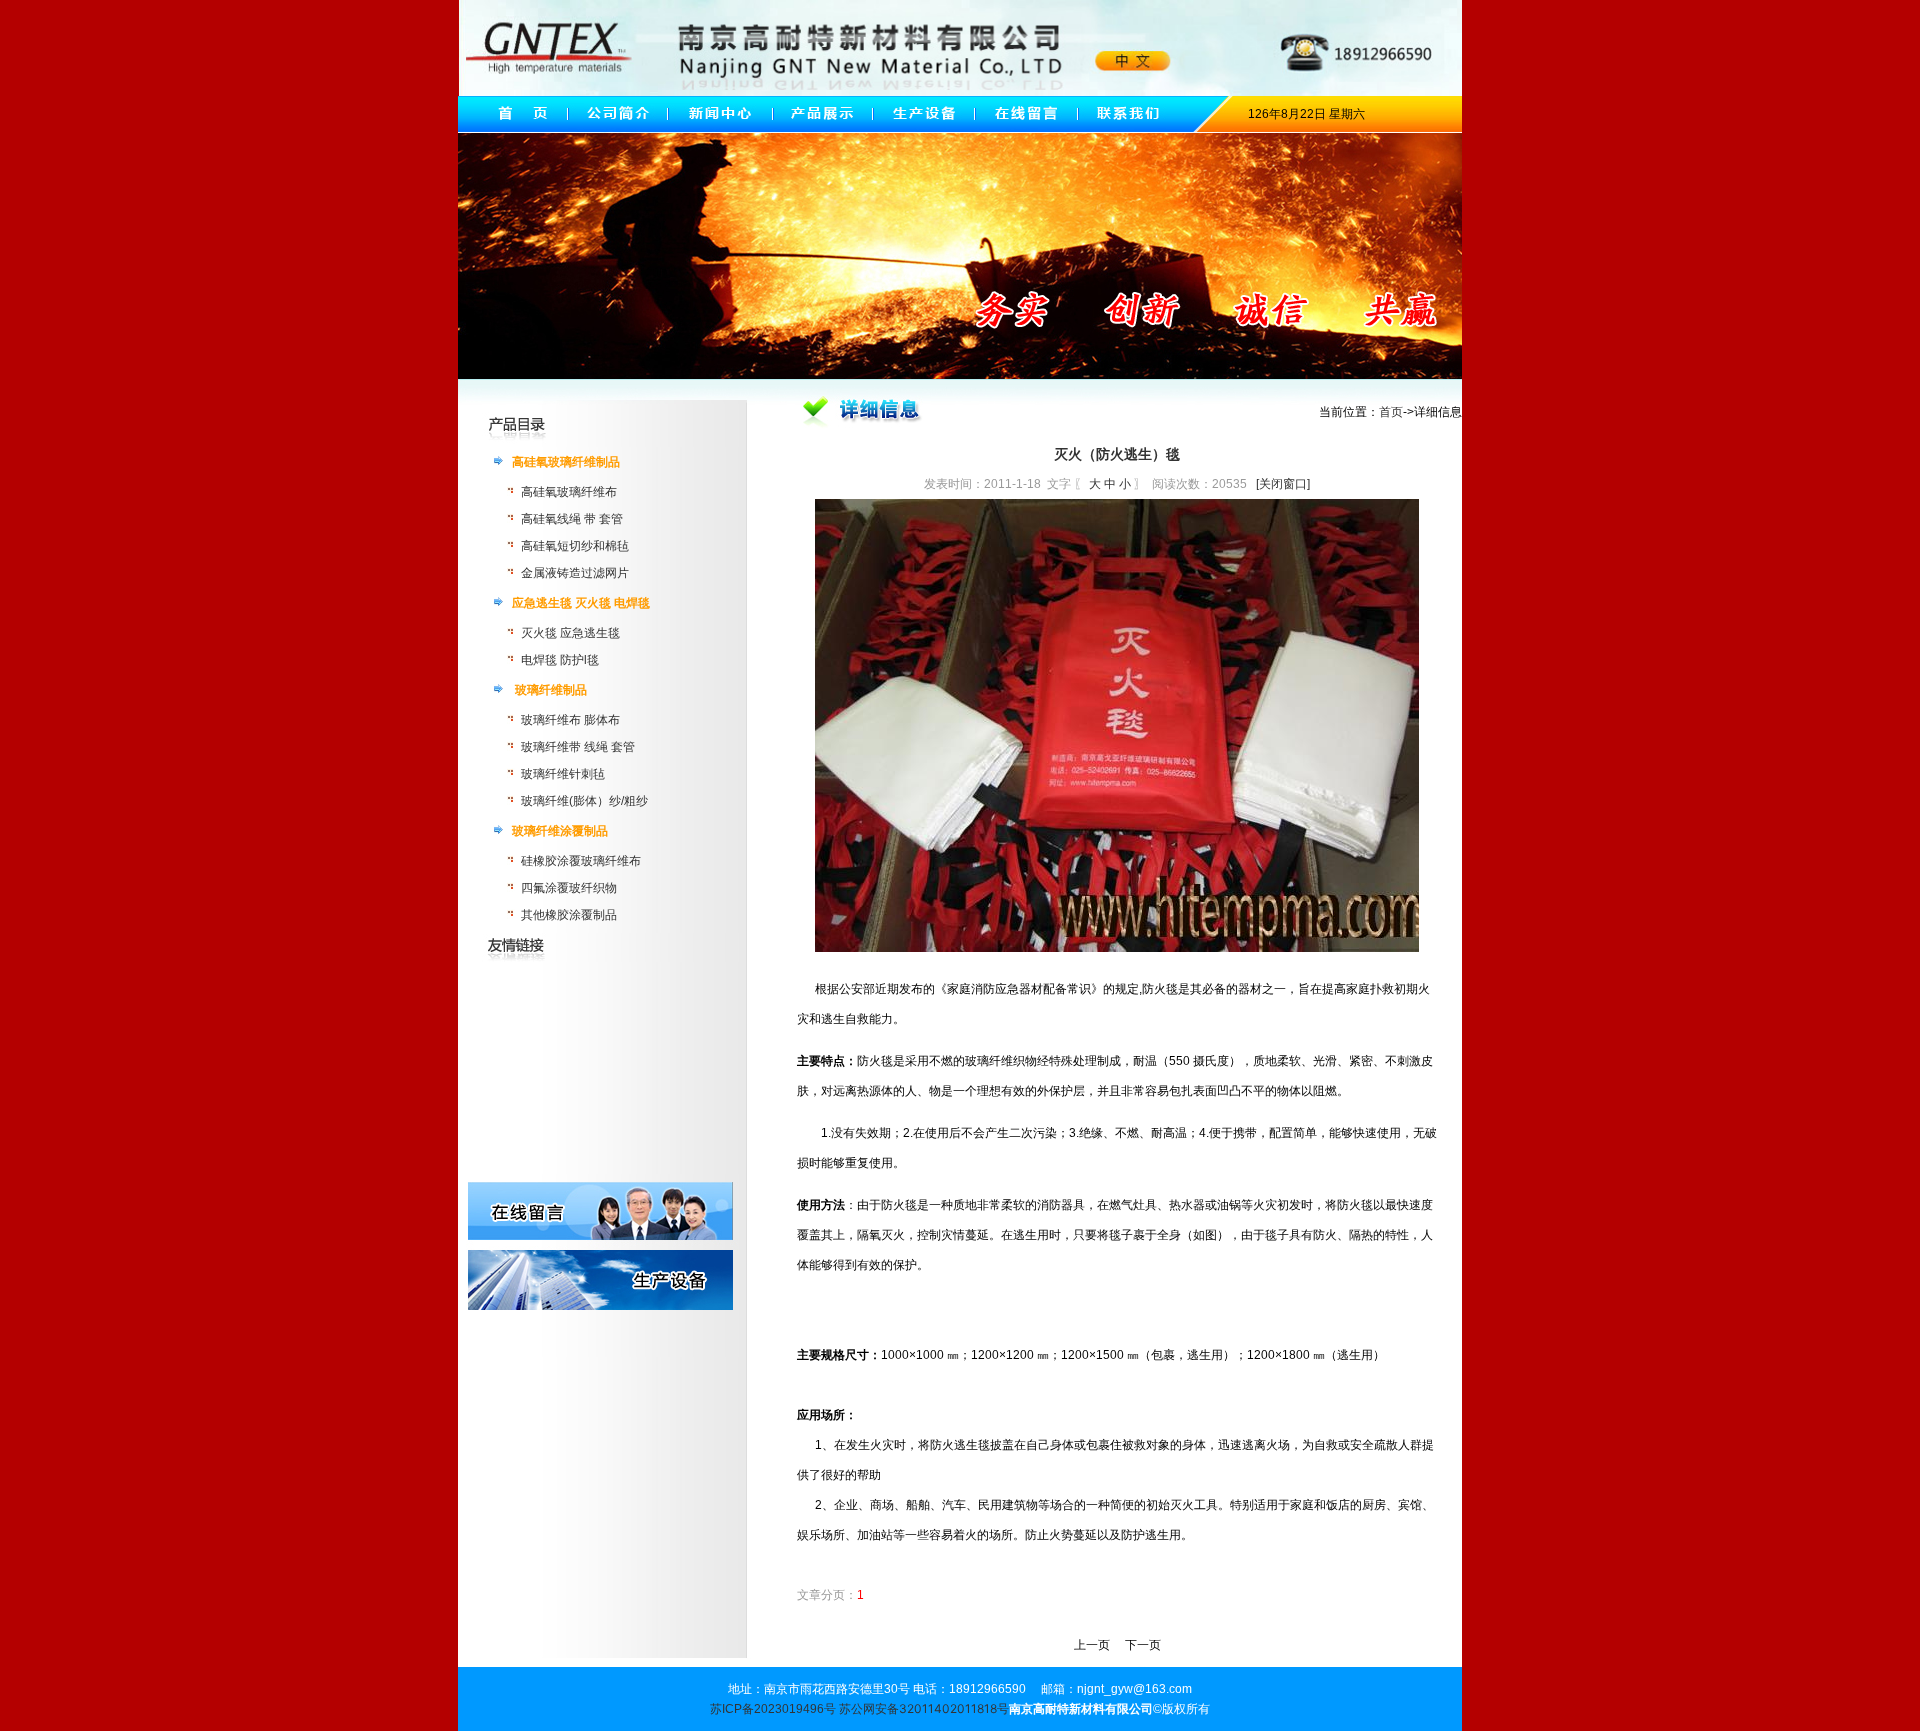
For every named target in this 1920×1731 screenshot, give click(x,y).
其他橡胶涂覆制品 (569, 915)
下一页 (1143, 1645)
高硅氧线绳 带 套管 (572, 519)
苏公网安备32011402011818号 (924, 1708)
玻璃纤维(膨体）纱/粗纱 (584, 801)
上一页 (1092, 1645)
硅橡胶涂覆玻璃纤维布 (581, 861)
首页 (1391, 412)
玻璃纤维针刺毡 (563, 774)
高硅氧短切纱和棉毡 (575, 546)
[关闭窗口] (1283, 484)
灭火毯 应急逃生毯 (570, 633)
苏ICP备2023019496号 (773, 1709)
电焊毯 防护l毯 (560, 660)
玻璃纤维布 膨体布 (570, 720)
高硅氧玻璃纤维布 (569, 492)
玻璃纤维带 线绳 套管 (578, 747)
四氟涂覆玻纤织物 (569, 888)
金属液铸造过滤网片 (575, 573)
